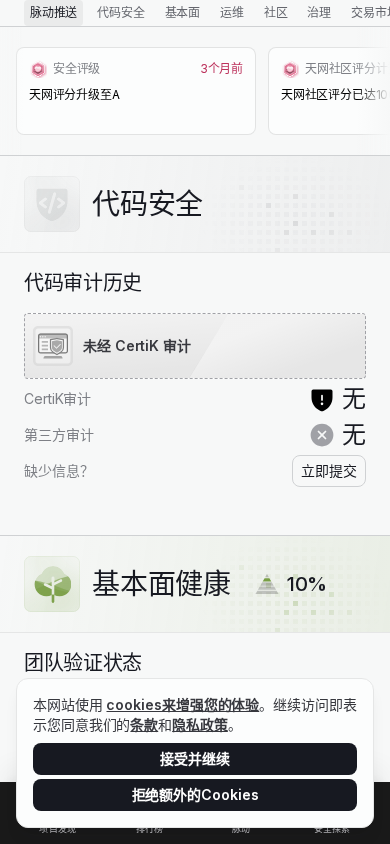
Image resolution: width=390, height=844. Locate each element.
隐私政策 (200, 724)
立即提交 (329, 470)
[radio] (53, 13)
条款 (144, 724)
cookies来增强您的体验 (182, 704)
